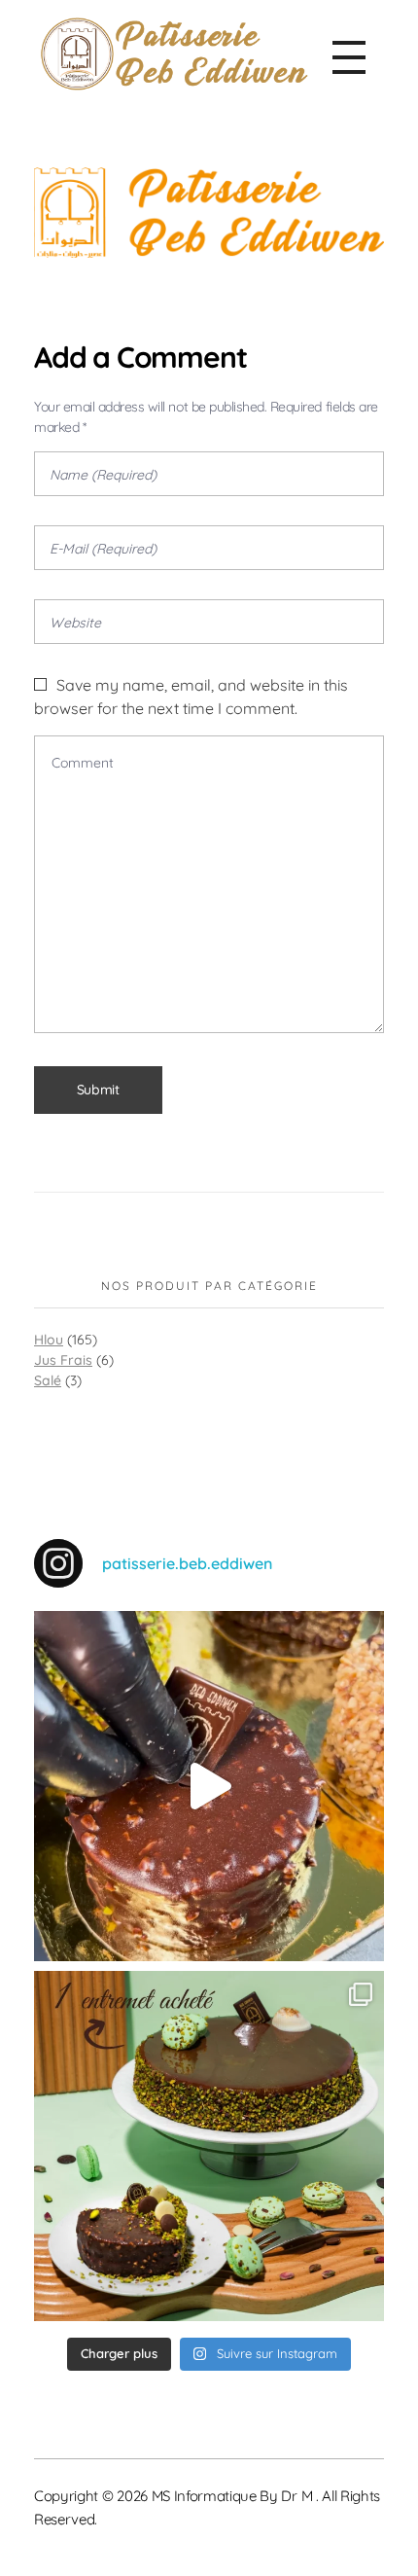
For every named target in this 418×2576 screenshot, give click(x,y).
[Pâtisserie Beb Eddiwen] (174, 54)
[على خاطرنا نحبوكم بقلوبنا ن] (209, 2146)
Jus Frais (63, 1360)
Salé (48, 1380)
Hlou (49, 1340)
